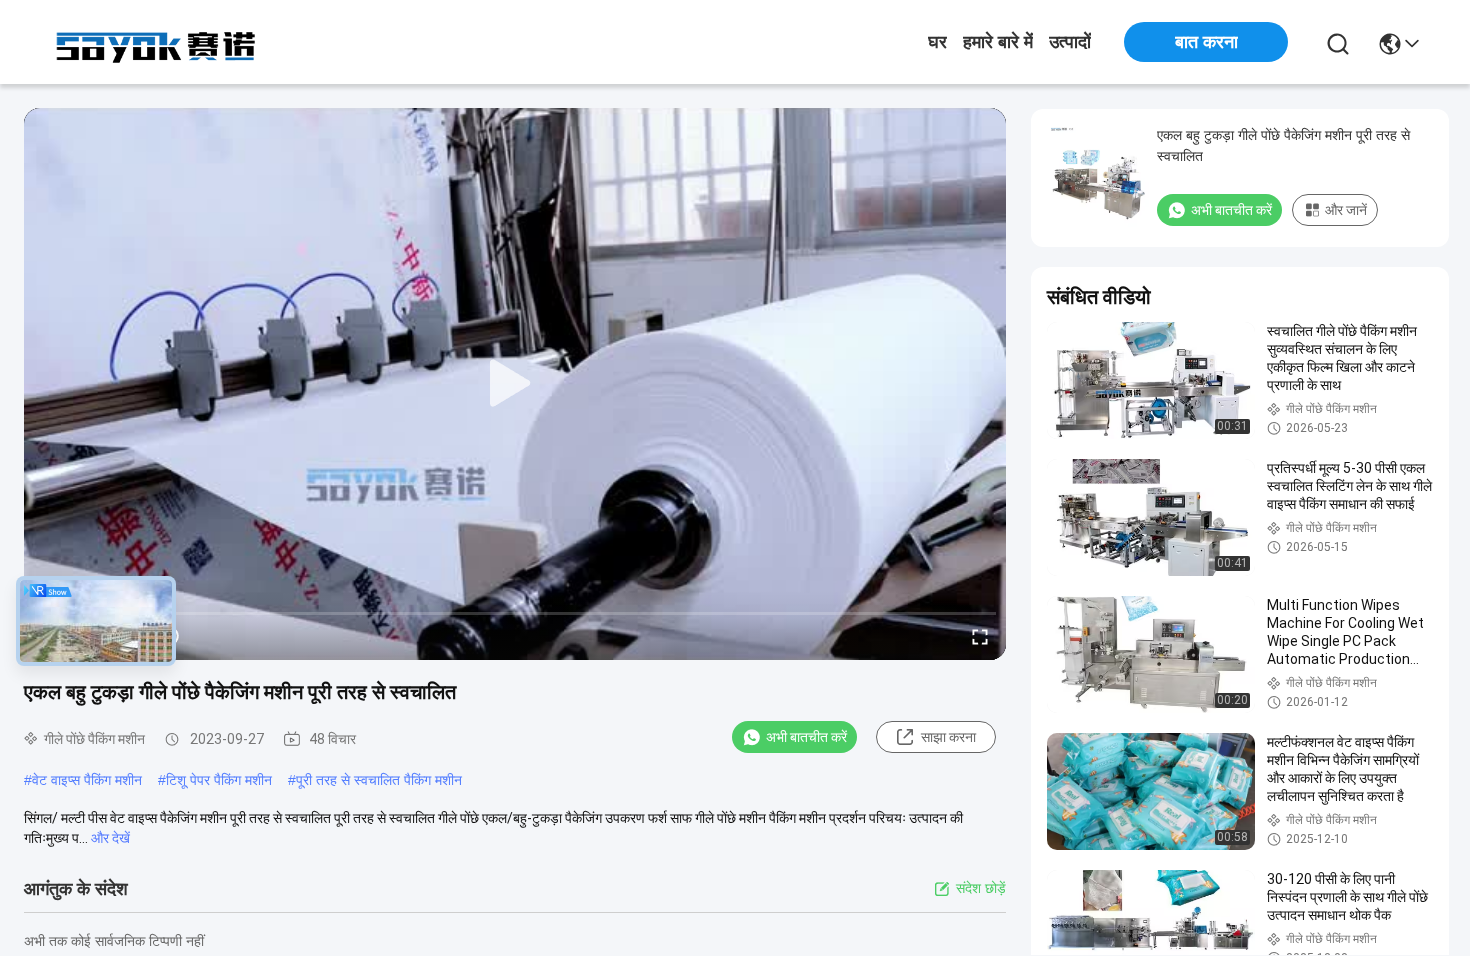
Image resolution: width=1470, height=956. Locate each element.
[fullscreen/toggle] (980, 636)
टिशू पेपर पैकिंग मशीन (219, 780)
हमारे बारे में (998, 42)
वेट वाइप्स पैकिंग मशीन (87, 780)
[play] (515, 384)
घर (937, 42)
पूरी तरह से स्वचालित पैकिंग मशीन (379, 780)
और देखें (110, 838)
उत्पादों (1070, 42)
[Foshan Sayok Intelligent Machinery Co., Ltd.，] (158, 42)
